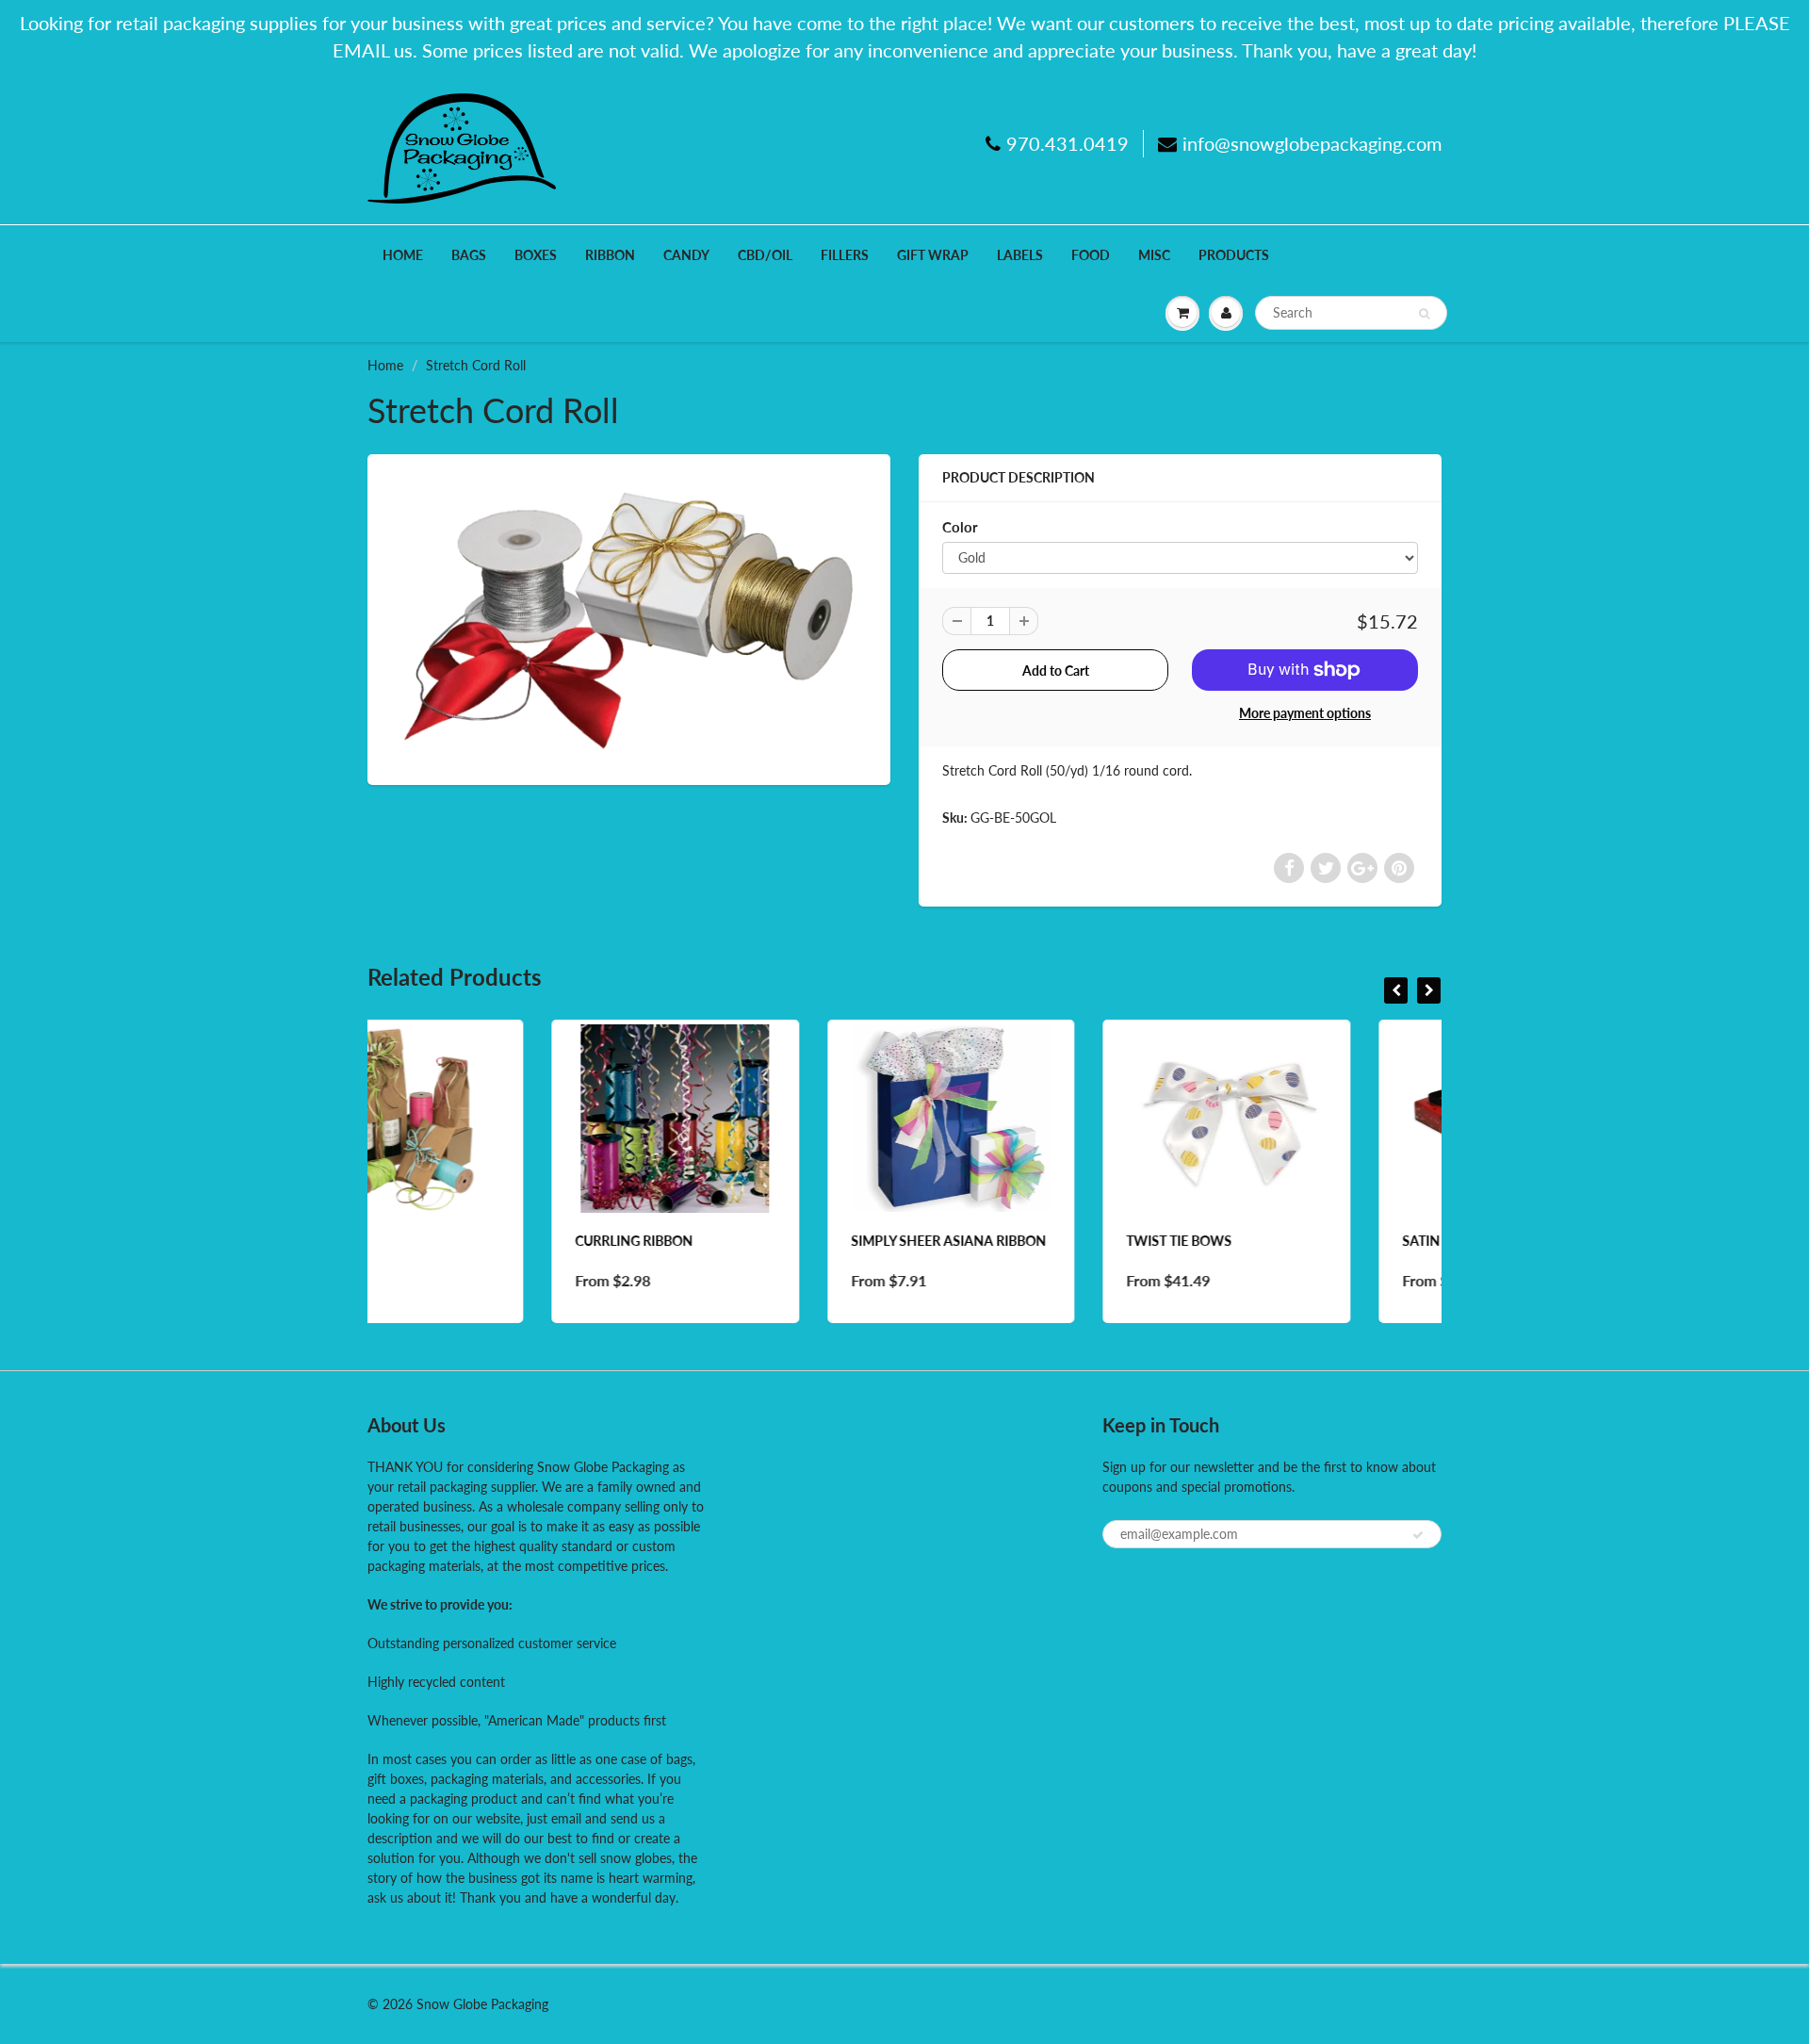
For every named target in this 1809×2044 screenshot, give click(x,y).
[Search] (1424, 314)
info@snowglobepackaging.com (1312, 143)
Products (1234, 255)
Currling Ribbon (450, 1241)
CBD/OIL (765, 255)
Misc (1154, 255)
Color (960, 527)
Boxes (536, 255)
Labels (1020, 255)
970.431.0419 (1067, 143)
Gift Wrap (933, 255)
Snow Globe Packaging (482, 2004)
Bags (469, 255)
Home (403, 255)
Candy (686, 255)
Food (1091, 255)
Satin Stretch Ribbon (1294, 1241)
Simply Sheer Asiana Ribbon (765, 1241)
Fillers (845, 255)
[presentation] (1396, 990)
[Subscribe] (1418, 1535)
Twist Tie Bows (995, 1241)
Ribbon (610, 255)
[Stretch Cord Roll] (629, 618)
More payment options (1305, 713)
